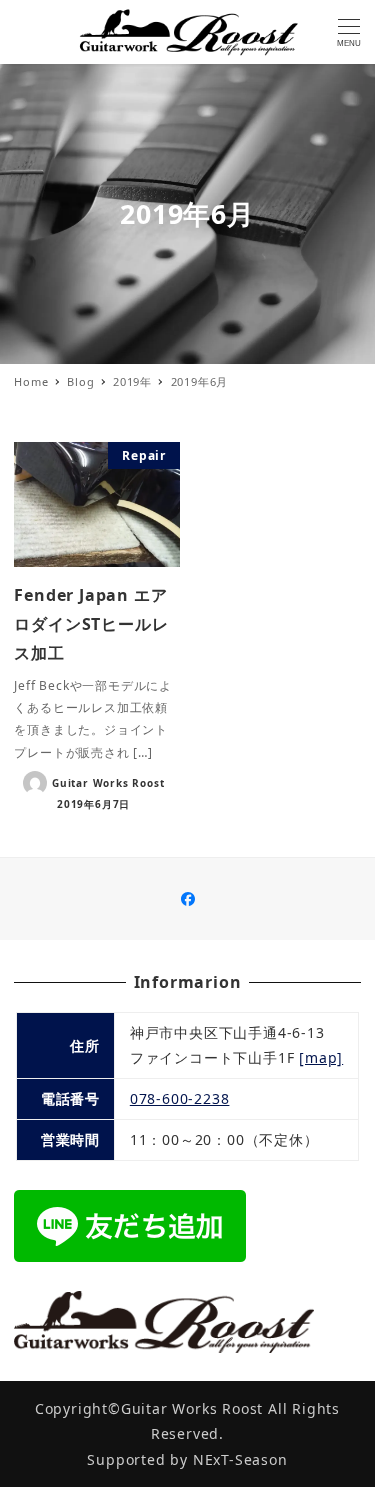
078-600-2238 (180, 1098)
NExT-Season (240, 1459)
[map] (321, 1057)
